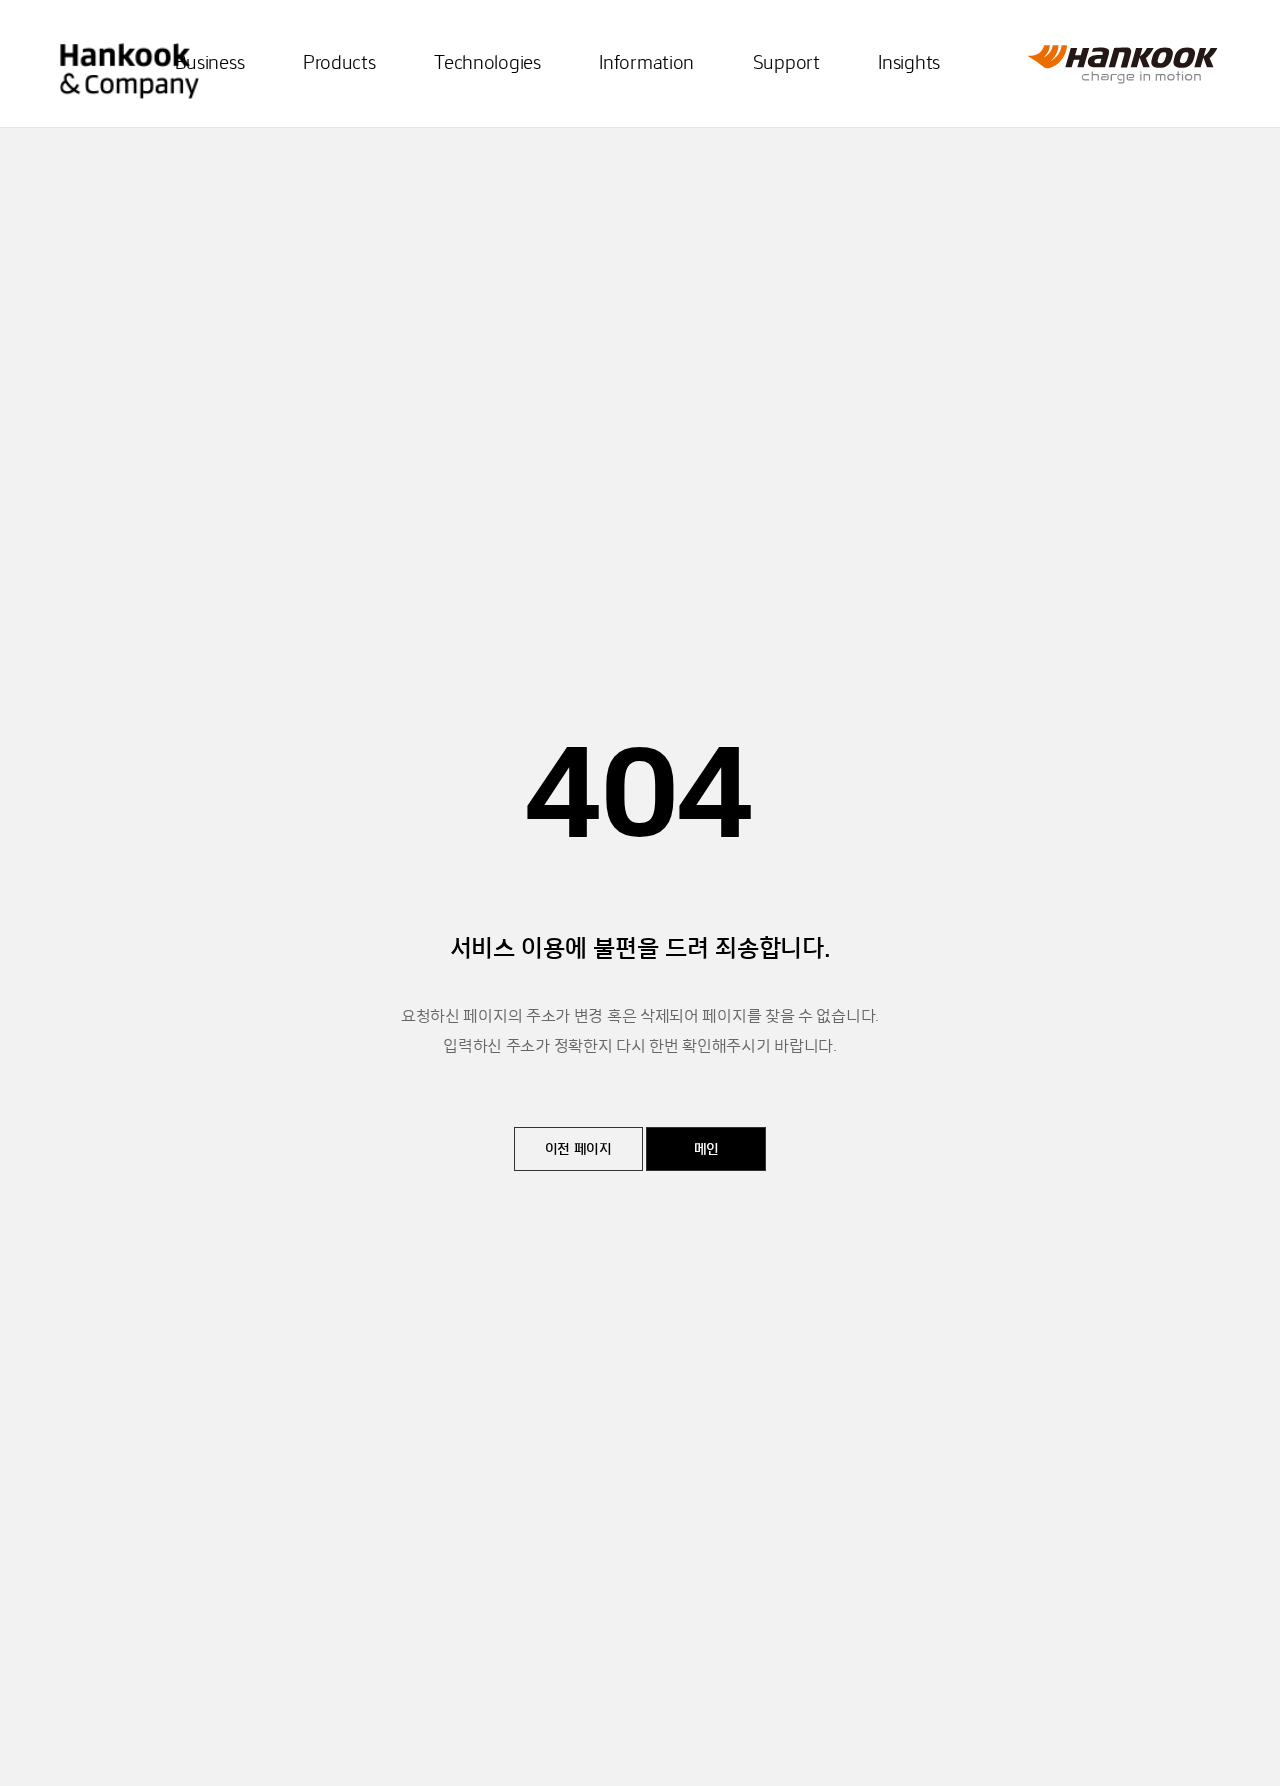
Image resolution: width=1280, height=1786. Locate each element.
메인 (706, 1150)
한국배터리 (129, 57)
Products (339, 64)
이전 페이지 (578, 1150)
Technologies (487, 64)
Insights (909, 64)
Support (786, 64)
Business (210, 64)
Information (646, 64)
